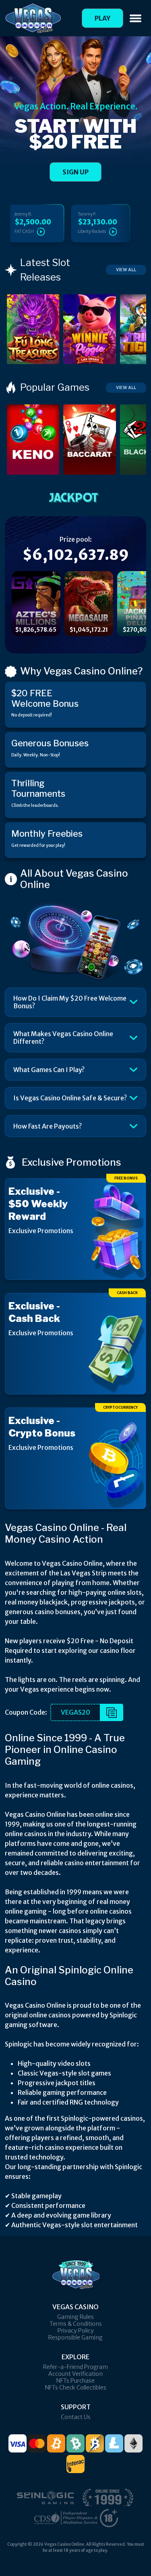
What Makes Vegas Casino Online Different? (63, 1038)
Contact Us (76, 2417)
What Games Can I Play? (49, 1070)
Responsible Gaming (75, 2337)
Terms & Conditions (76, 2324)
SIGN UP (75, 172)
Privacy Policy (76, 2331)
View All (126, 270)
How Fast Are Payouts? (48, 1126)
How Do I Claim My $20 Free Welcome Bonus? (70, 1002)
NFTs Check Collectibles (76, 2388)
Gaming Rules (75, 2317)
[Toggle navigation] (135, 18)
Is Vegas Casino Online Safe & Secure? (70, 1098)
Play (102, 18)
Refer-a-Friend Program (75, 2367)
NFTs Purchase (75, 2381)
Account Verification (75, 2374)
